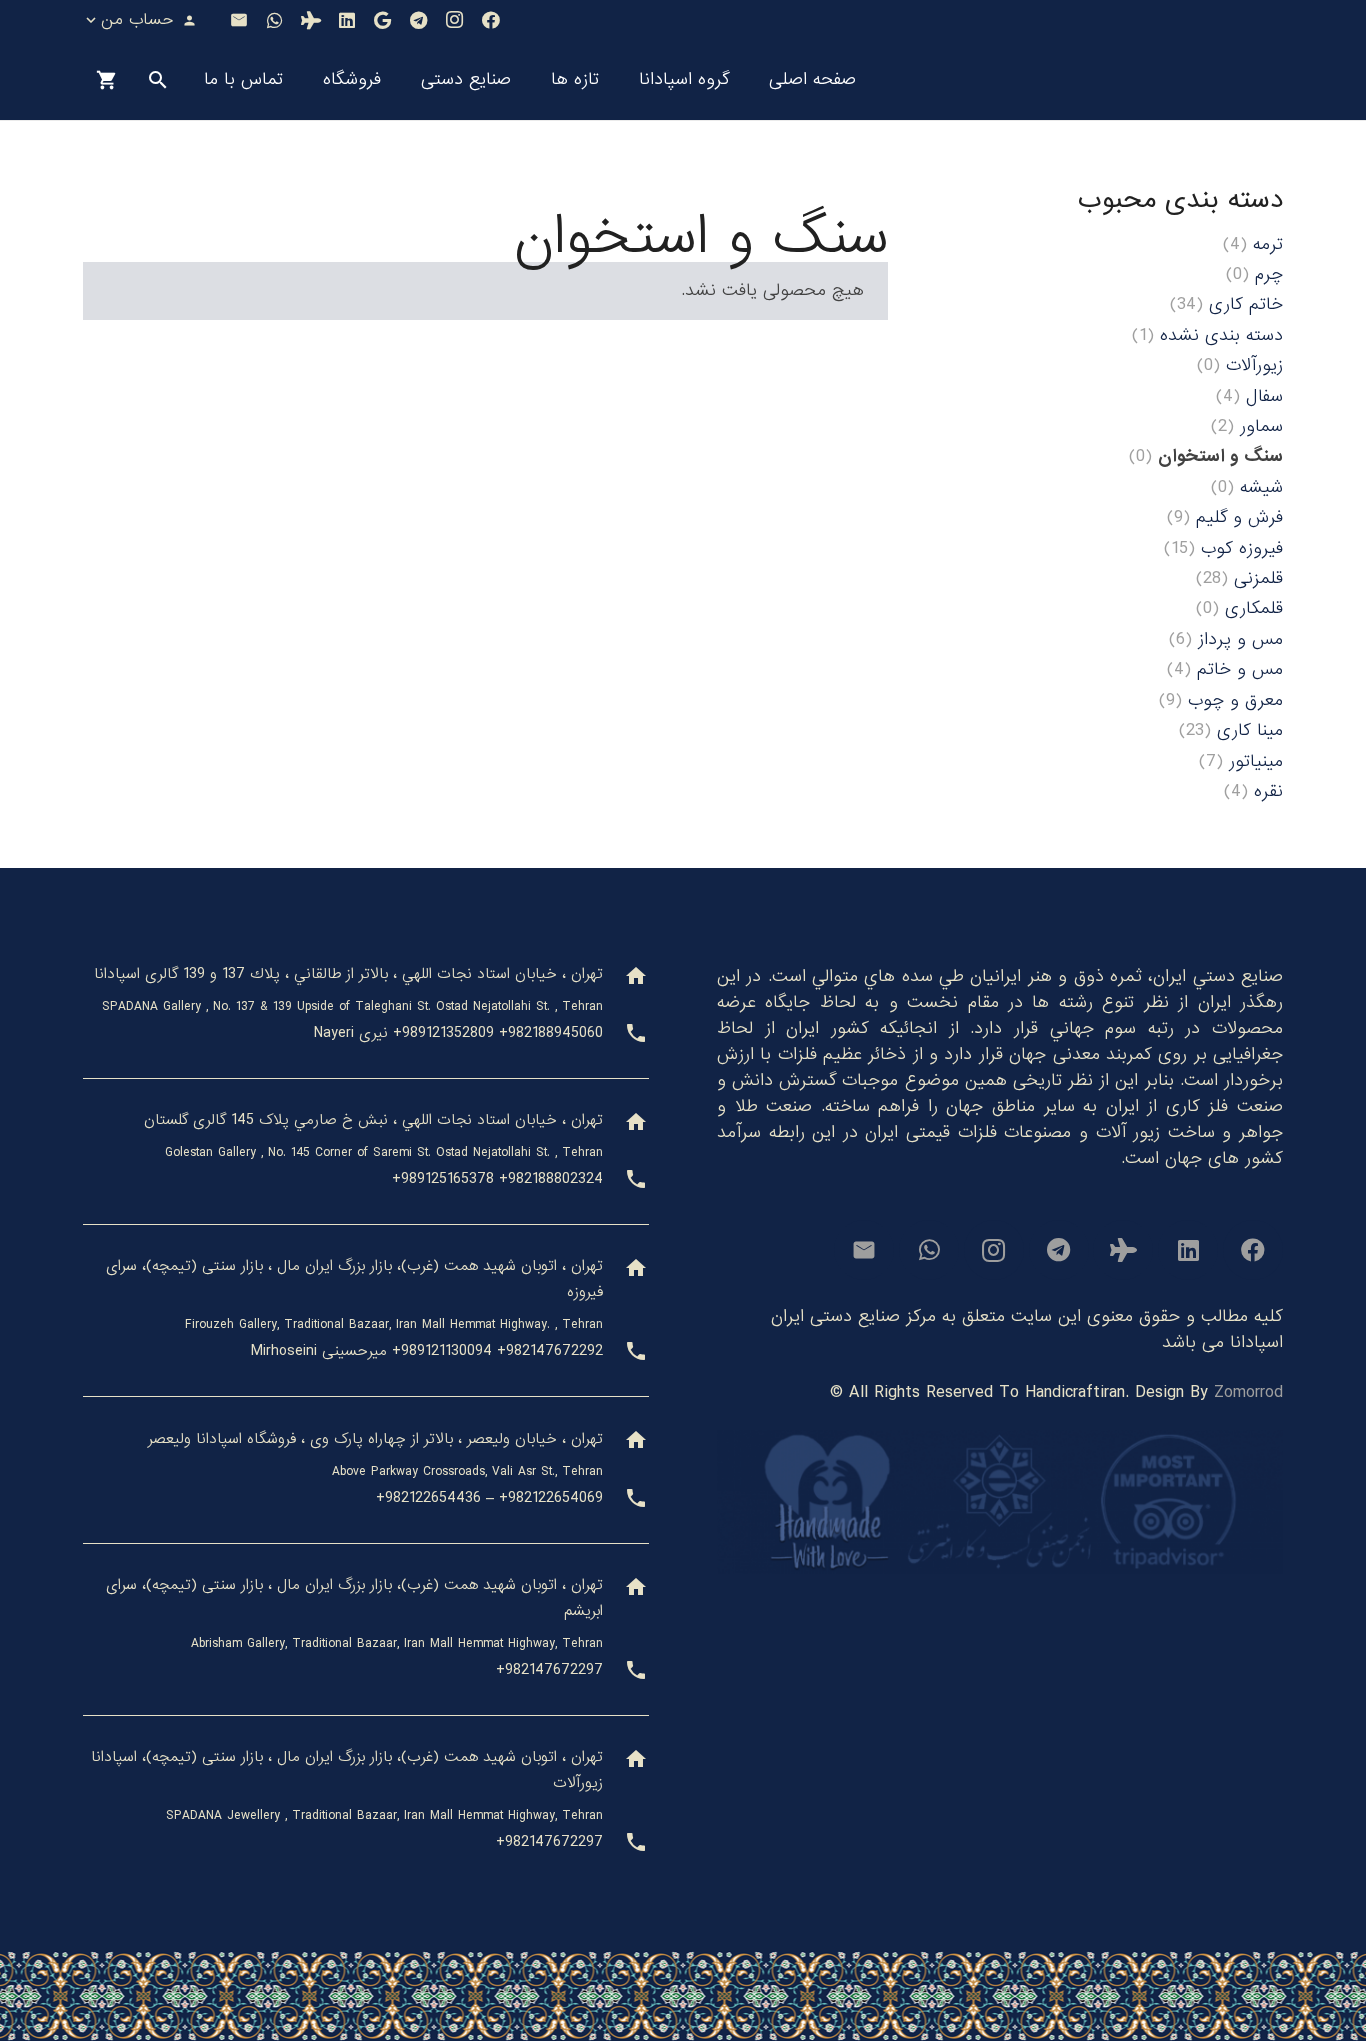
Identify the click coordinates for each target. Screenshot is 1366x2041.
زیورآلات (1254, 365)
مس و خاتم (1240, 669)
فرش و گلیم (1239, 517)
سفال (1264, 396)
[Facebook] (491, 20)
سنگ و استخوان (1220, 456)
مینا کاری (1250, 730)
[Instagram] (455, 20)
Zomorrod (1248, 1392)
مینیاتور (1256, 761)
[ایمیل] (239, 20)
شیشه (1261, 487)
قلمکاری (1254, 608)
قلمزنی (1258, 578)
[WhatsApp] (275, 20)
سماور (1261, 426)
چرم (1269, 274)
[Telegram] (419, 20)
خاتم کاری (1246, 304)
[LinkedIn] (347, 20)
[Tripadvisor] (311, 20)
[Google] (383, 20)
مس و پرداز (1240, 639)
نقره (1268, 791)
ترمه (1268, 244)
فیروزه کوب (1242, 548)
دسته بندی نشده (1221, 335)
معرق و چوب (1235, 700)
